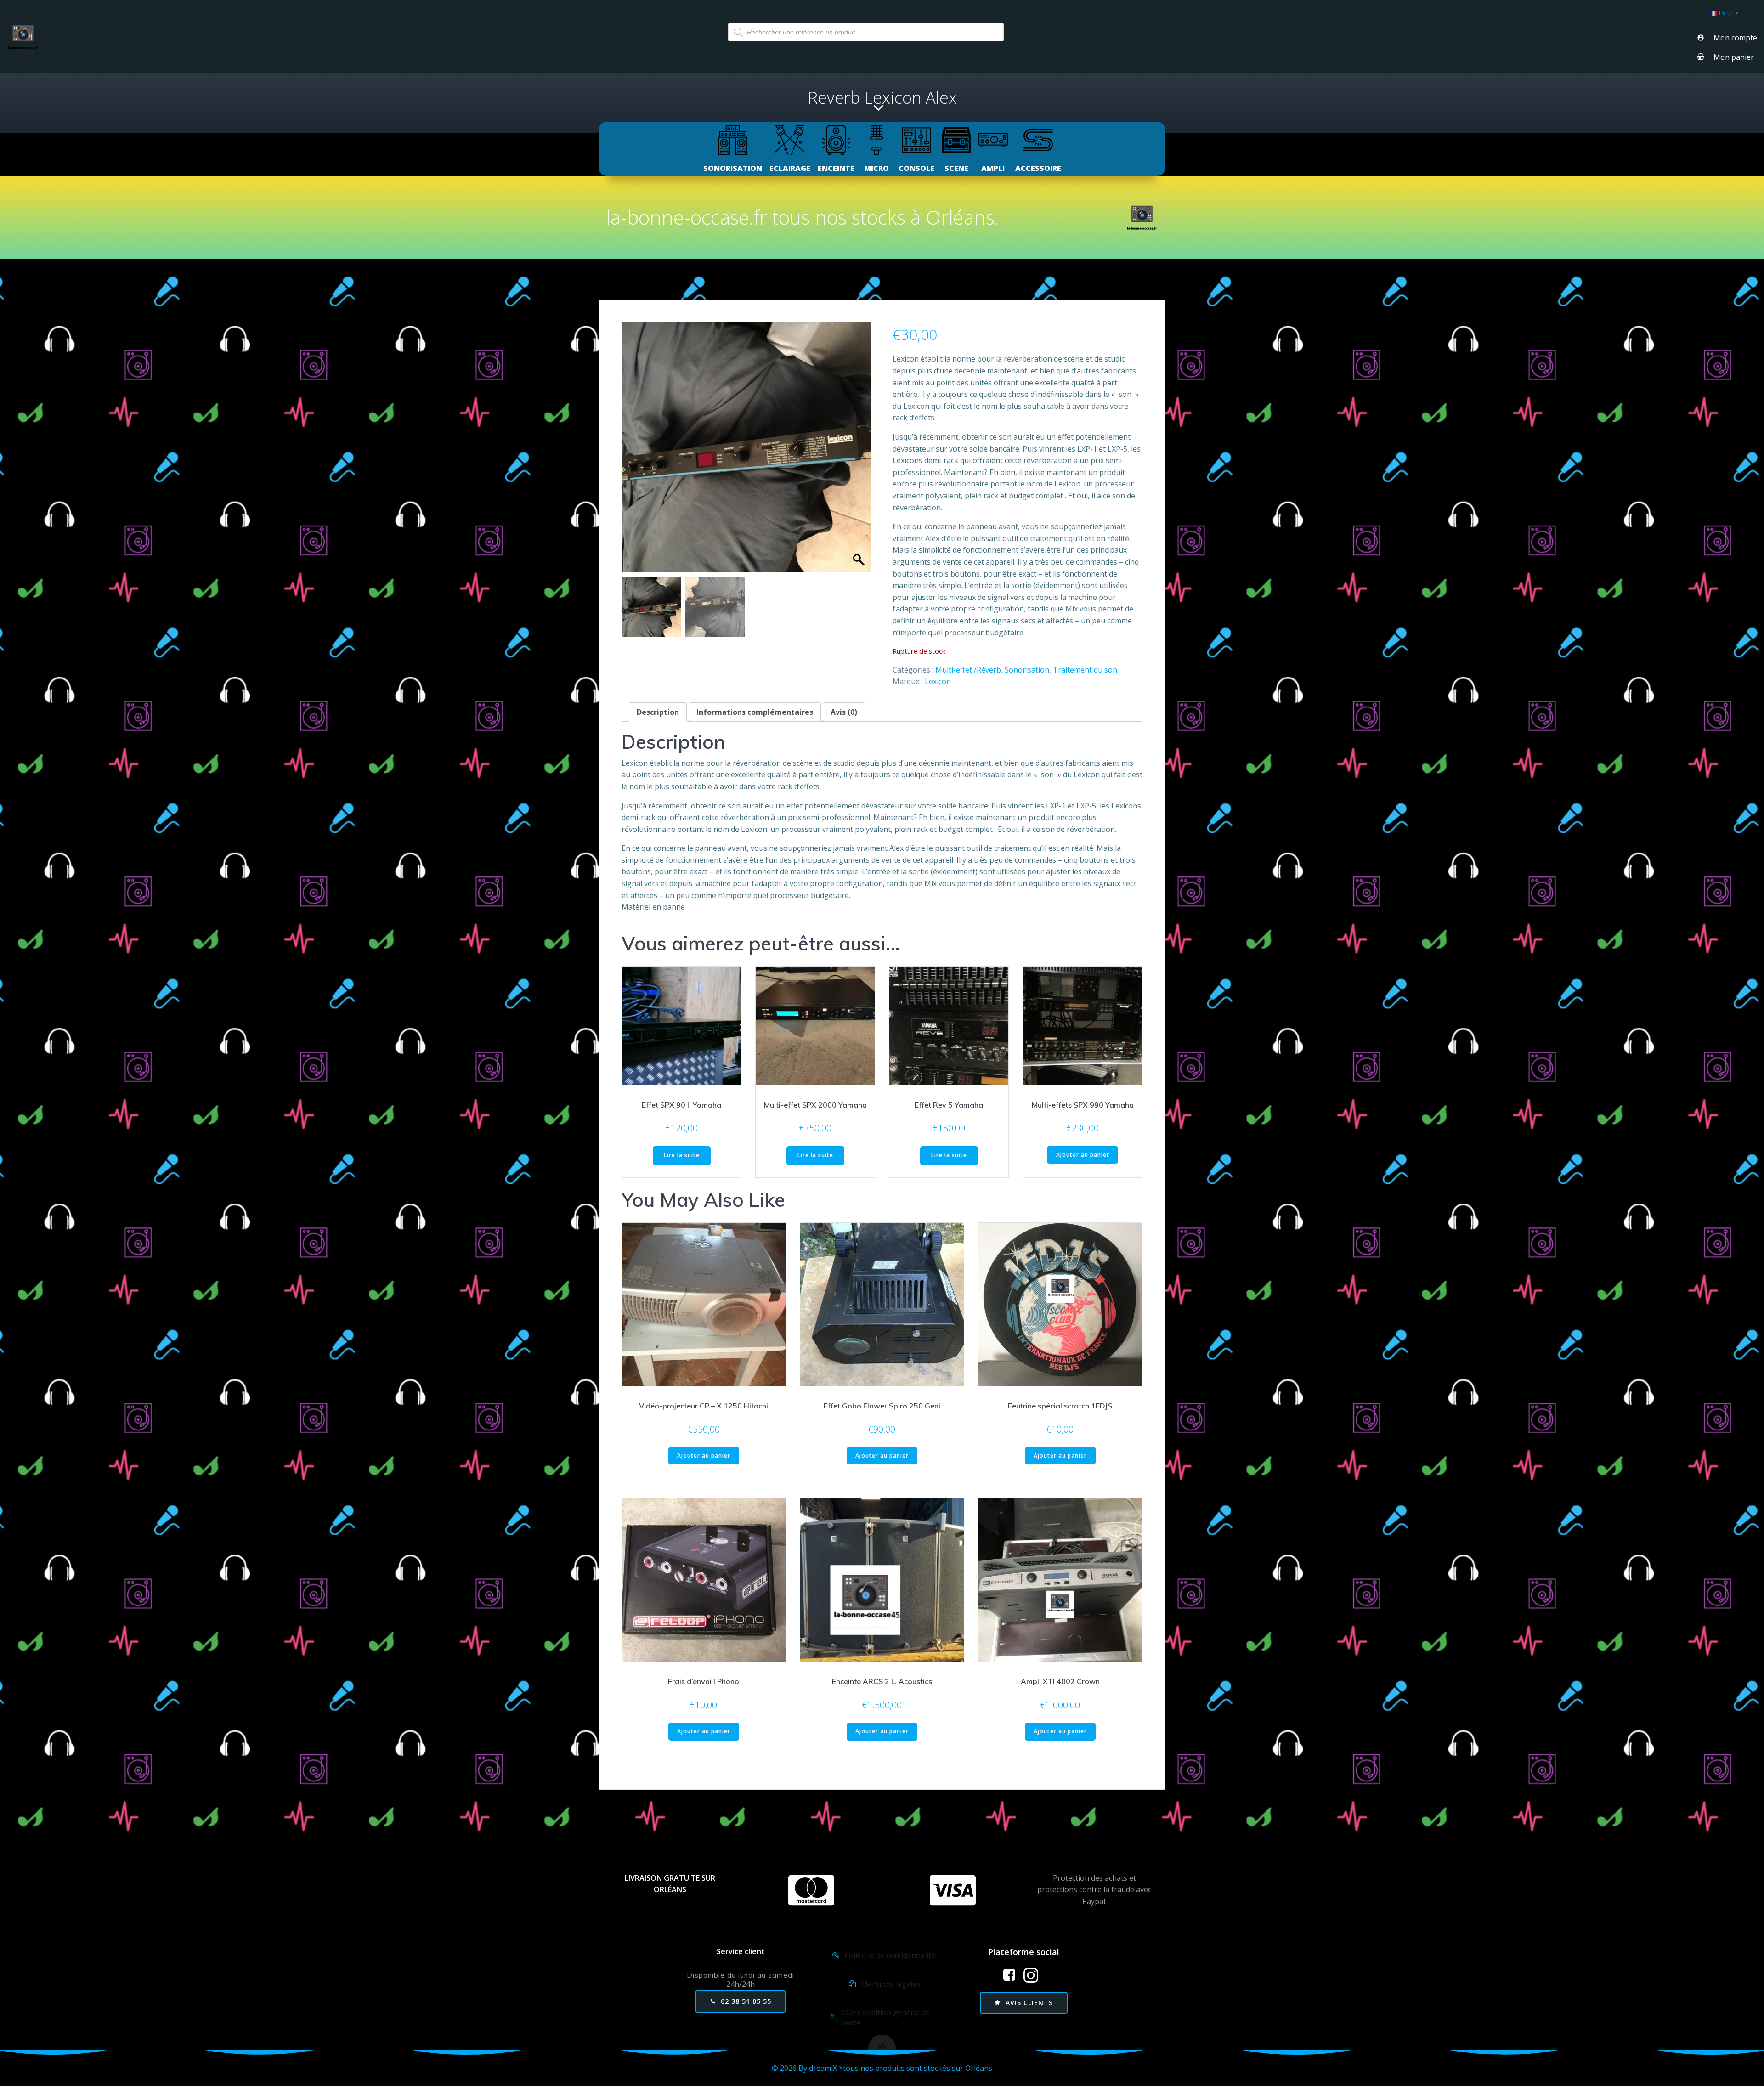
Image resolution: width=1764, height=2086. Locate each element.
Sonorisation (1027, 670)
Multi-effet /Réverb (968, 670)
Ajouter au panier (1083, 1155)
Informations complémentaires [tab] (755, 712)
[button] (860, 452)
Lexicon (938, 681)
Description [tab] (658, 712)
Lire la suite (682, 1155)
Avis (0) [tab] (844, 712)
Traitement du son (1085, 670)
